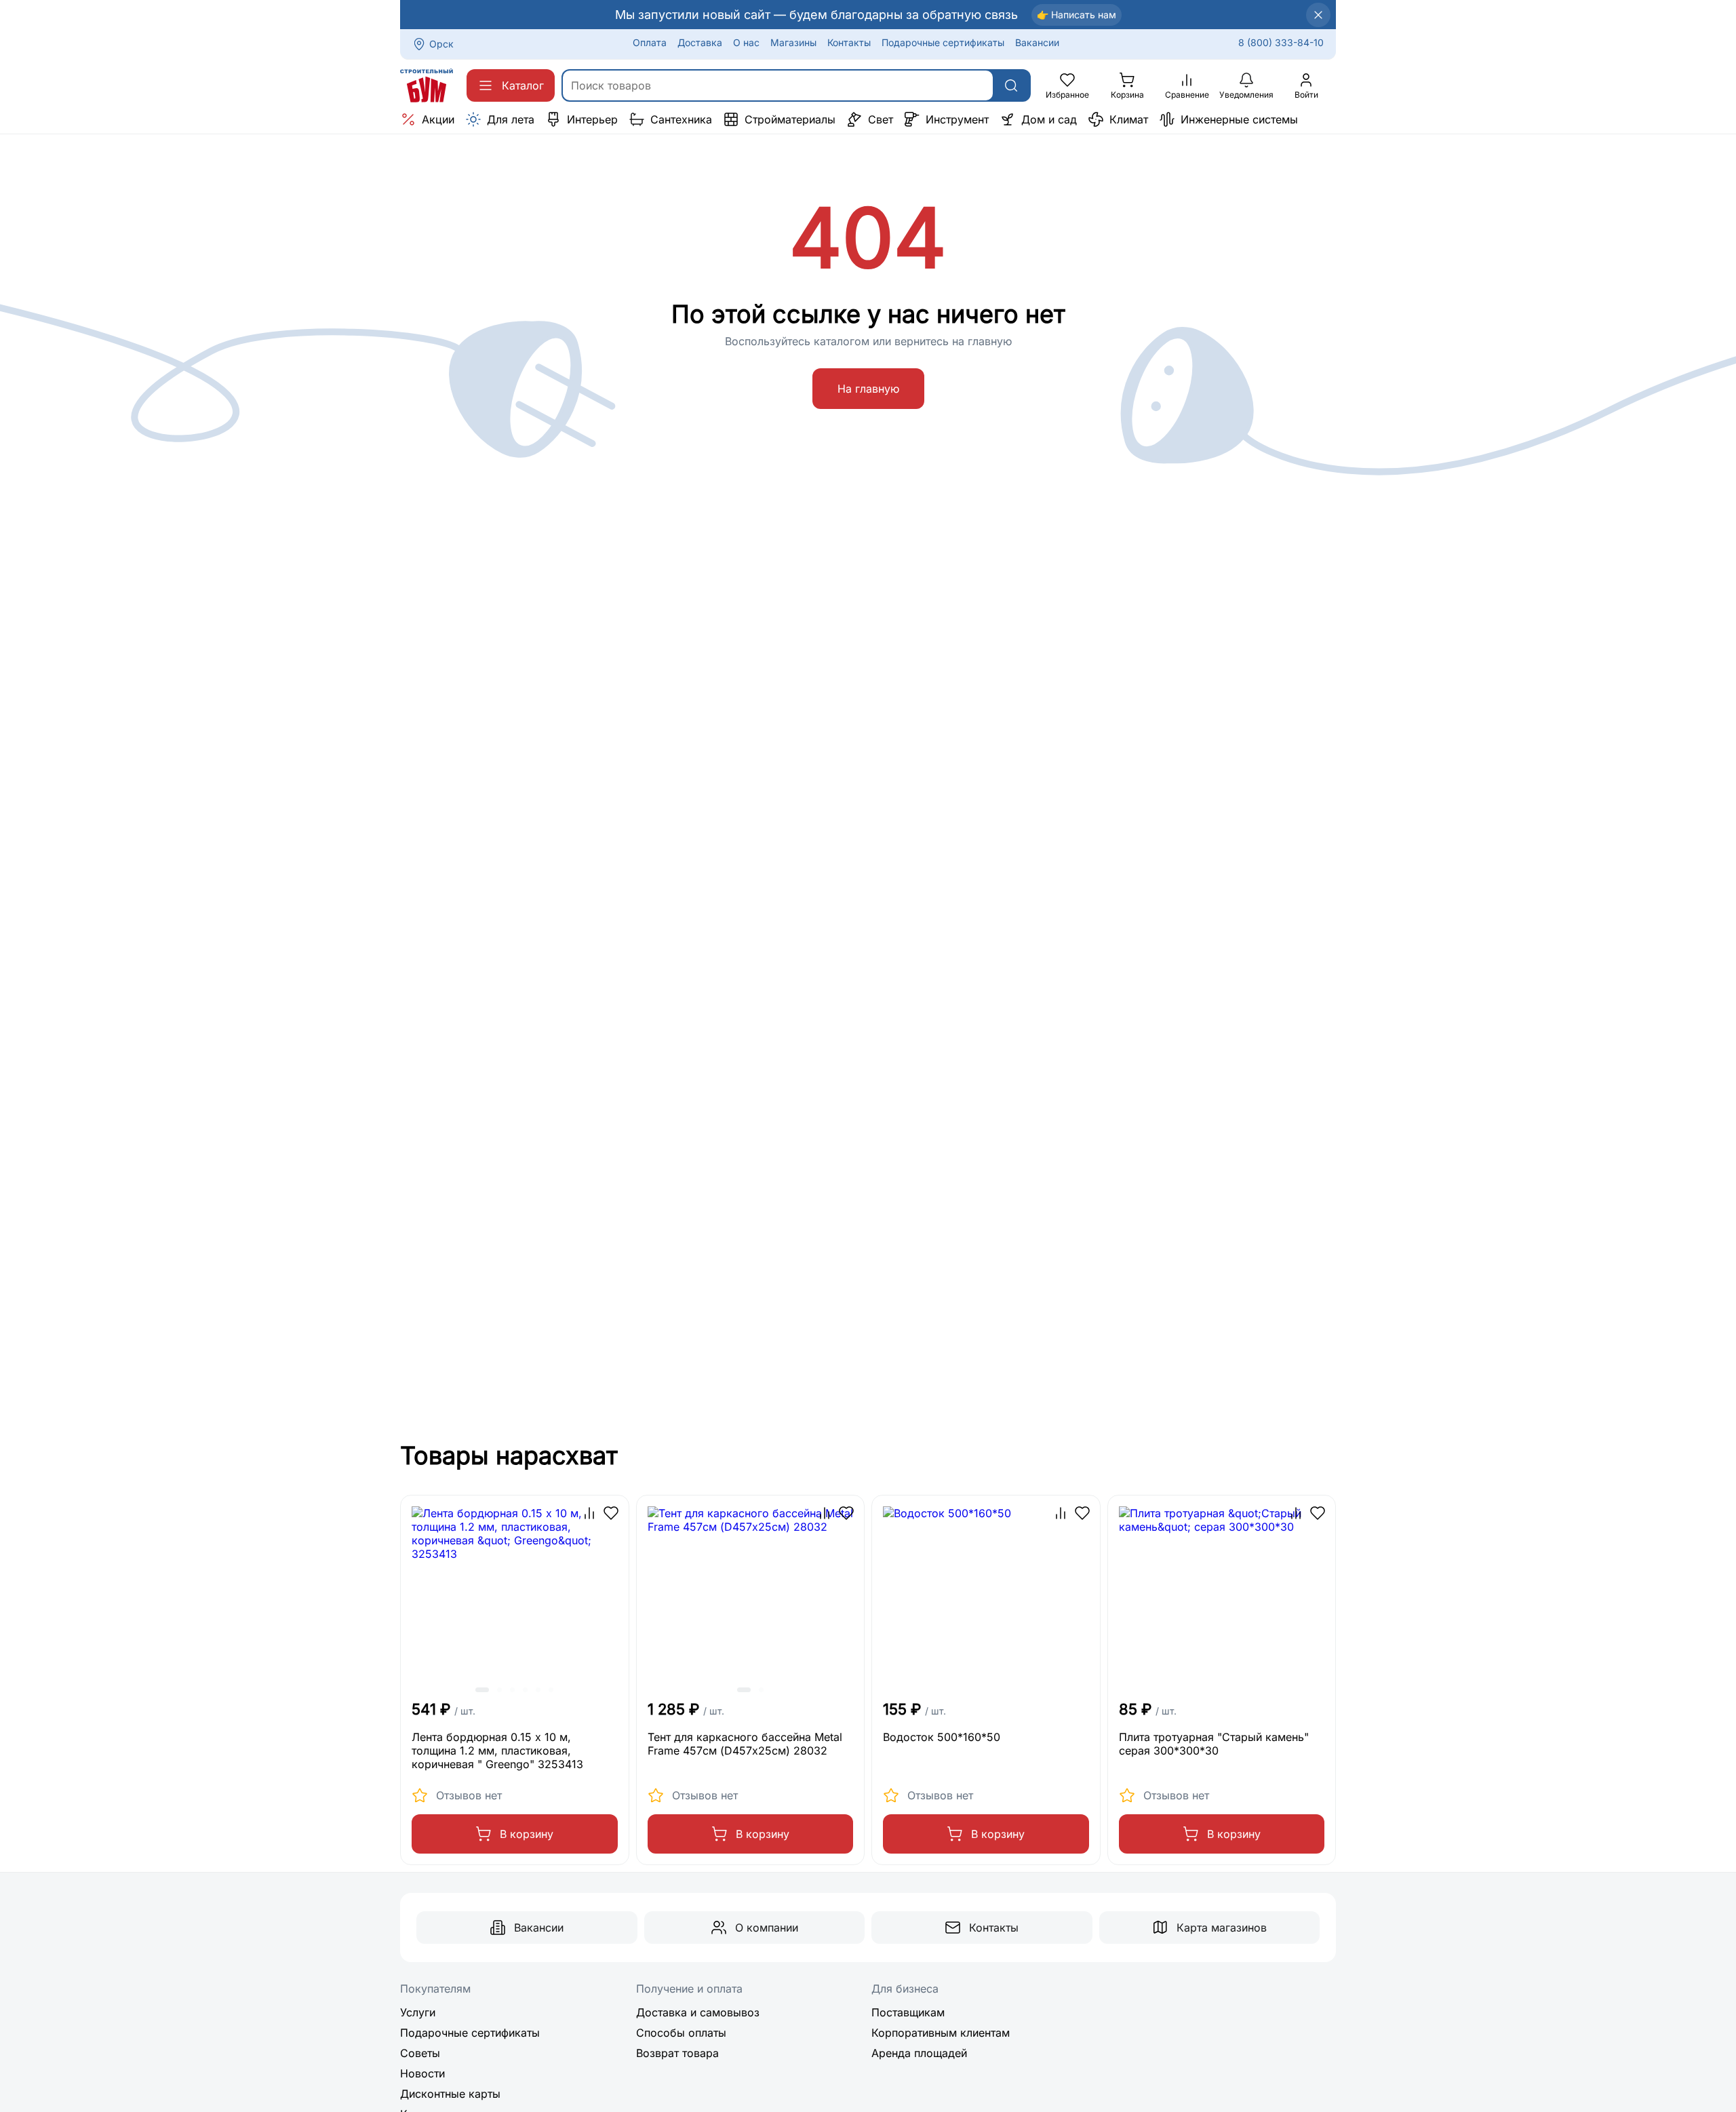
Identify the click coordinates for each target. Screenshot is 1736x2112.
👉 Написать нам (1077, 15)
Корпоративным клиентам (941, 2033)
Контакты (849, 42)
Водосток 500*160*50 (942, 1737)
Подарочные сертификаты (943, 42)
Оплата (650, 42)
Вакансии (1037, 42)
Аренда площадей (919, 2053)
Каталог (523, 85)
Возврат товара (677, 2053)
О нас (746, 42)
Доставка (700, 42)
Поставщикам (908, 2012)
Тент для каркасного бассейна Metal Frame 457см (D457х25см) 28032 (745, 1744)
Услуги (418, 2012)
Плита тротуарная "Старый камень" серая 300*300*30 (1214, 1744)
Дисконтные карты (450, 2094)
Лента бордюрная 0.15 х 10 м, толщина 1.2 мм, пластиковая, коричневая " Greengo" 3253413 (497, 1751)
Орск (441, 44)
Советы (420, 2053)
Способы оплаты (681, 2033)
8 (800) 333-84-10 (1281, 42)
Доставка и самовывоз (698, 2012)
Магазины (793, 42)
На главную (868, 389)
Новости (422, 2073)
